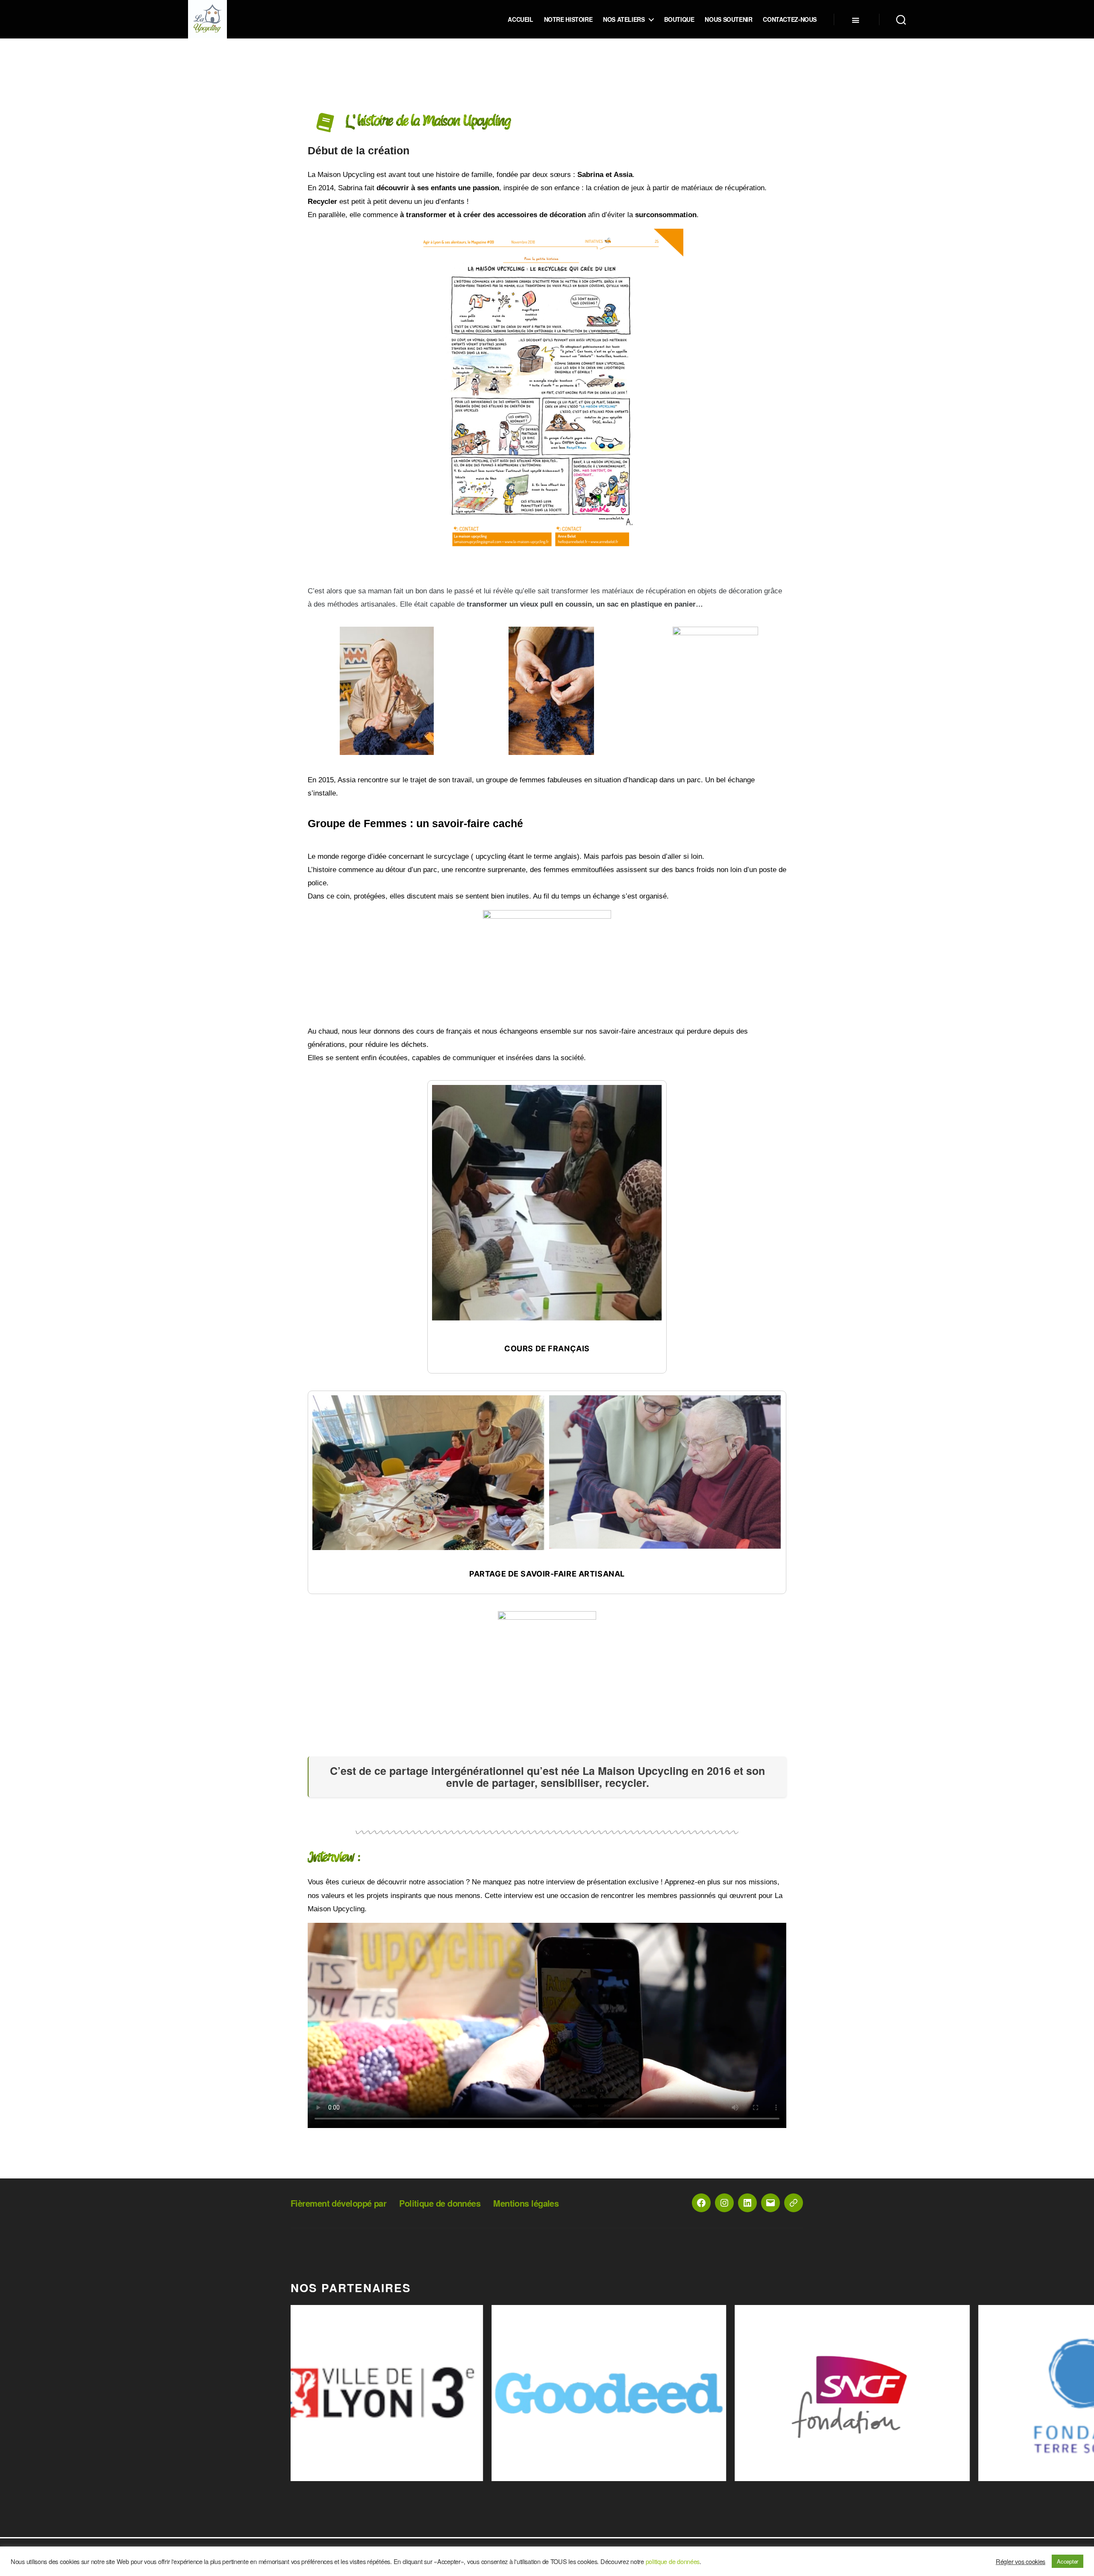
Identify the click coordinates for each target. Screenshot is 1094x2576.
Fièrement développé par (338, 2203)
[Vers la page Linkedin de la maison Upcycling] (747, 2203)
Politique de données (440, 2203)
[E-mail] (771, 2203)
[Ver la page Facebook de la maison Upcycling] (701, 2203)
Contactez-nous (790, 19)
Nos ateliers (624, 19)
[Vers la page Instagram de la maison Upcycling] (724, 2203)
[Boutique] (794, 2203)
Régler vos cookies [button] (1020, 2561)
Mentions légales (526, 2203)
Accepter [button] (1068, 2561)
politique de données (673, 2561)
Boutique (679, 19)
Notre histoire (568, 19)
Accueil (520, 19)
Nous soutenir (728, 19)
